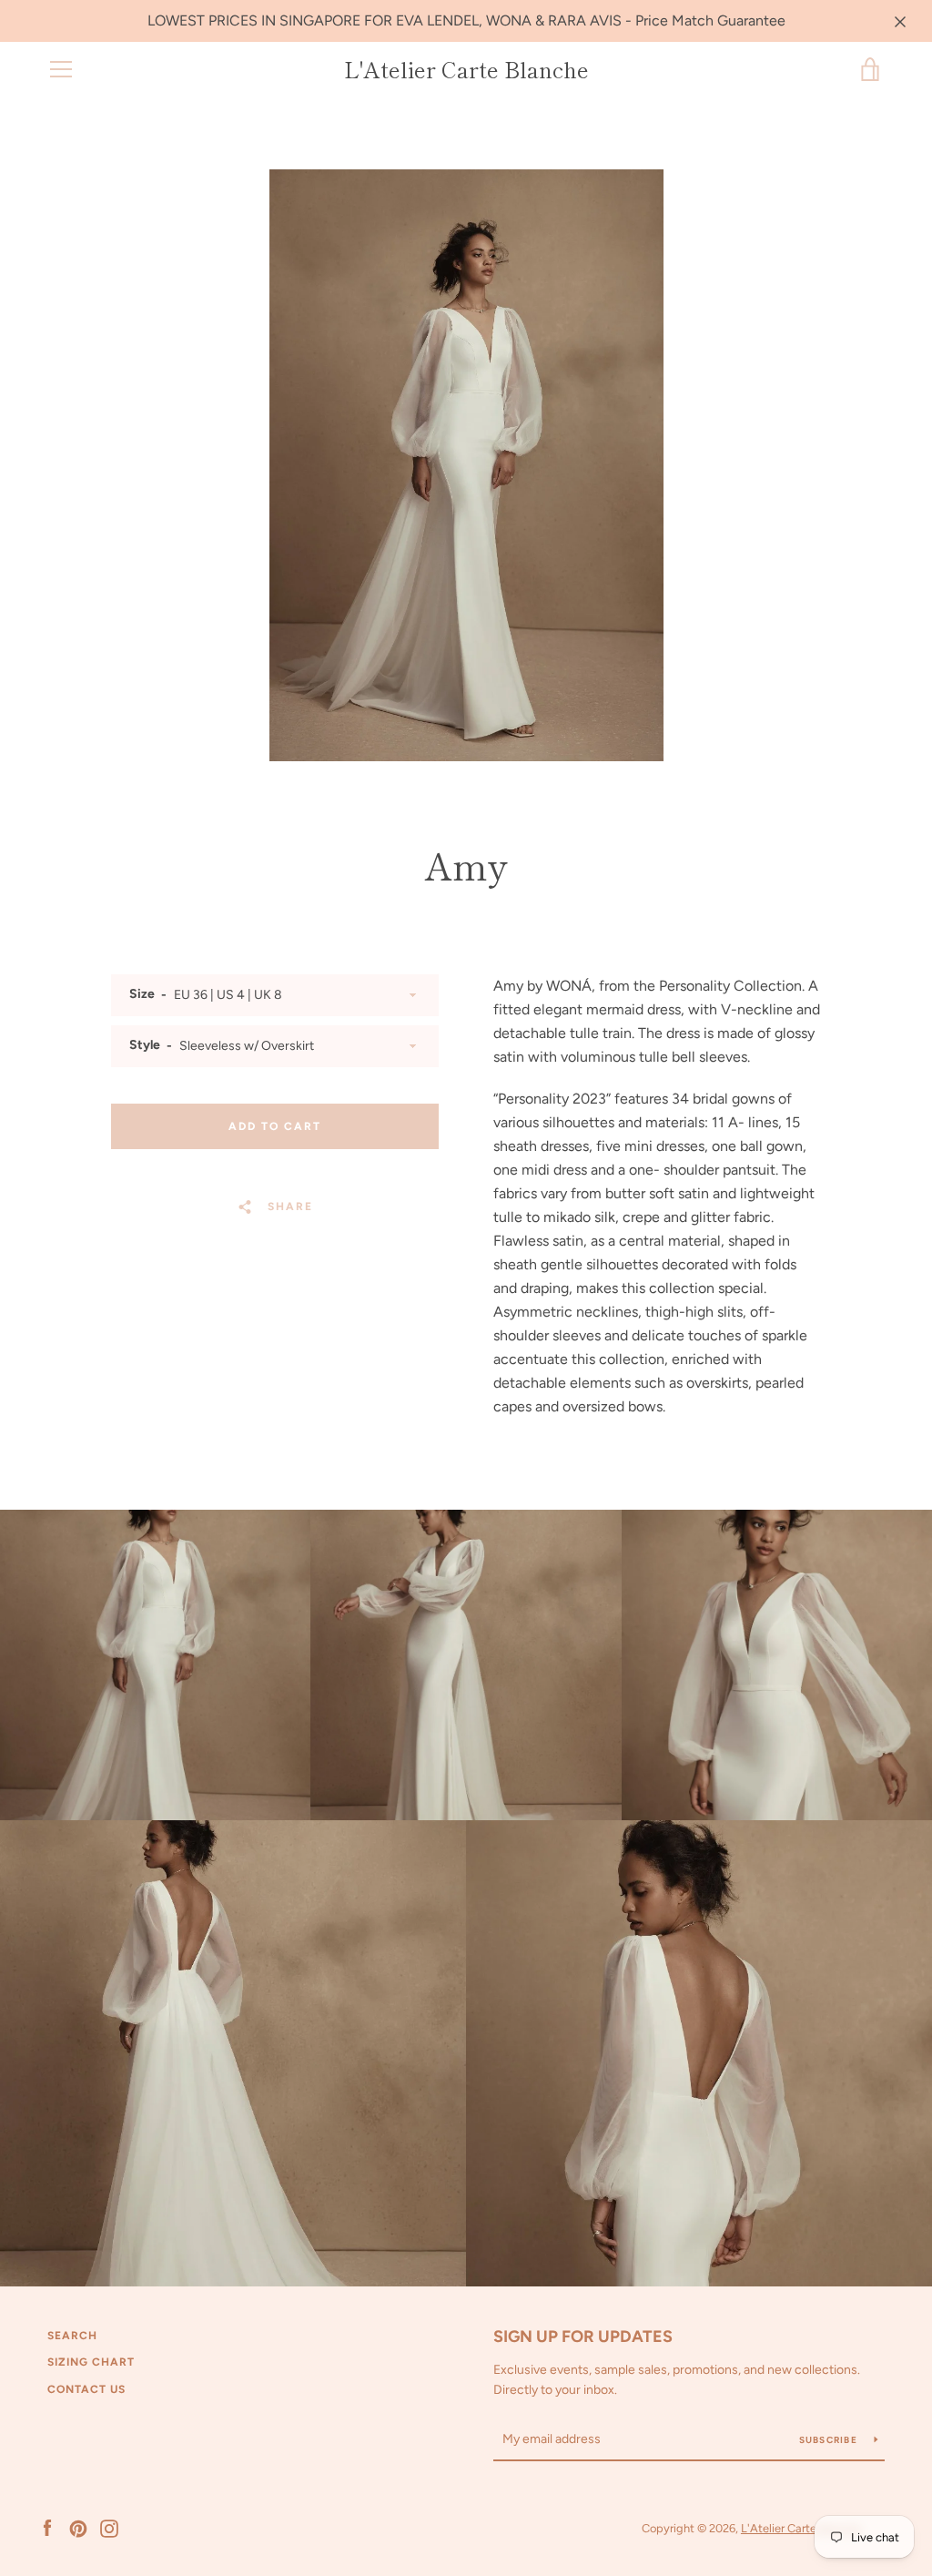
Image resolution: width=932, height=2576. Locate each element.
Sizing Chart (91, 2362)
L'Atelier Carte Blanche (466, 70)
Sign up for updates (583, 2337)
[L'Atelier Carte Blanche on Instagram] (109, 2527)
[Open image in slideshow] (466, 465)
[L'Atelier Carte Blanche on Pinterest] (78, 2527)
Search (72, 2336)
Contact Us (86, 2389)
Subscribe (830, 2440)
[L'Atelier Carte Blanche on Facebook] (47, 2527)
